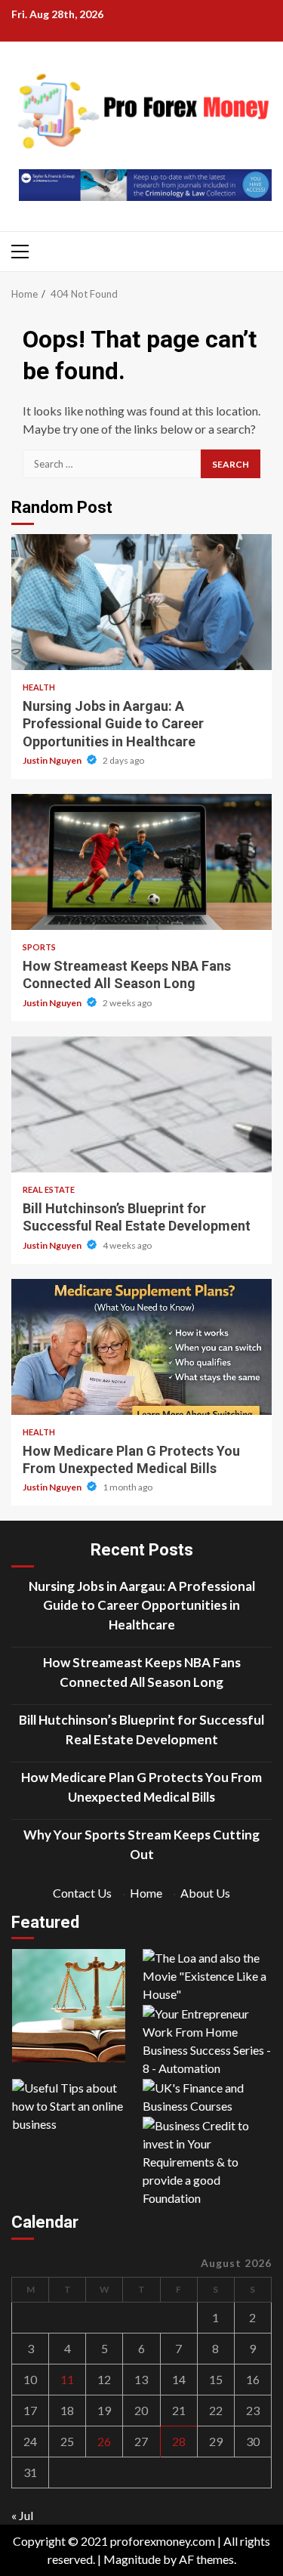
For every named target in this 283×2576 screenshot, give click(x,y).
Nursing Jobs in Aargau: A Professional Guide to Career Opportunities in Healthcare (141, 602)
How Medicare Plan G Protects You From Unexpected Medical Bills (141, 1347)
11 (67, 2379)
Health (39, 687)
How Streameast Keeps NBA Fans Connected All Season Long (141, 862)
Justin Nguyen (53, 760)
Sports (39, 947)
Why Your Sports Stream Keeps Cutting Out (141, 1844)
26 (104, 2441)
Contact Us (82, 1893)
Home (146, 1893)
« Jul (22, 2515)
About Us (205, 1893)
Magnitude (132, 2559)
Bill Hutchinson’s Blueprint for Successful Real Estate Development (141, 1104)
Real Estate (49, 1189)
